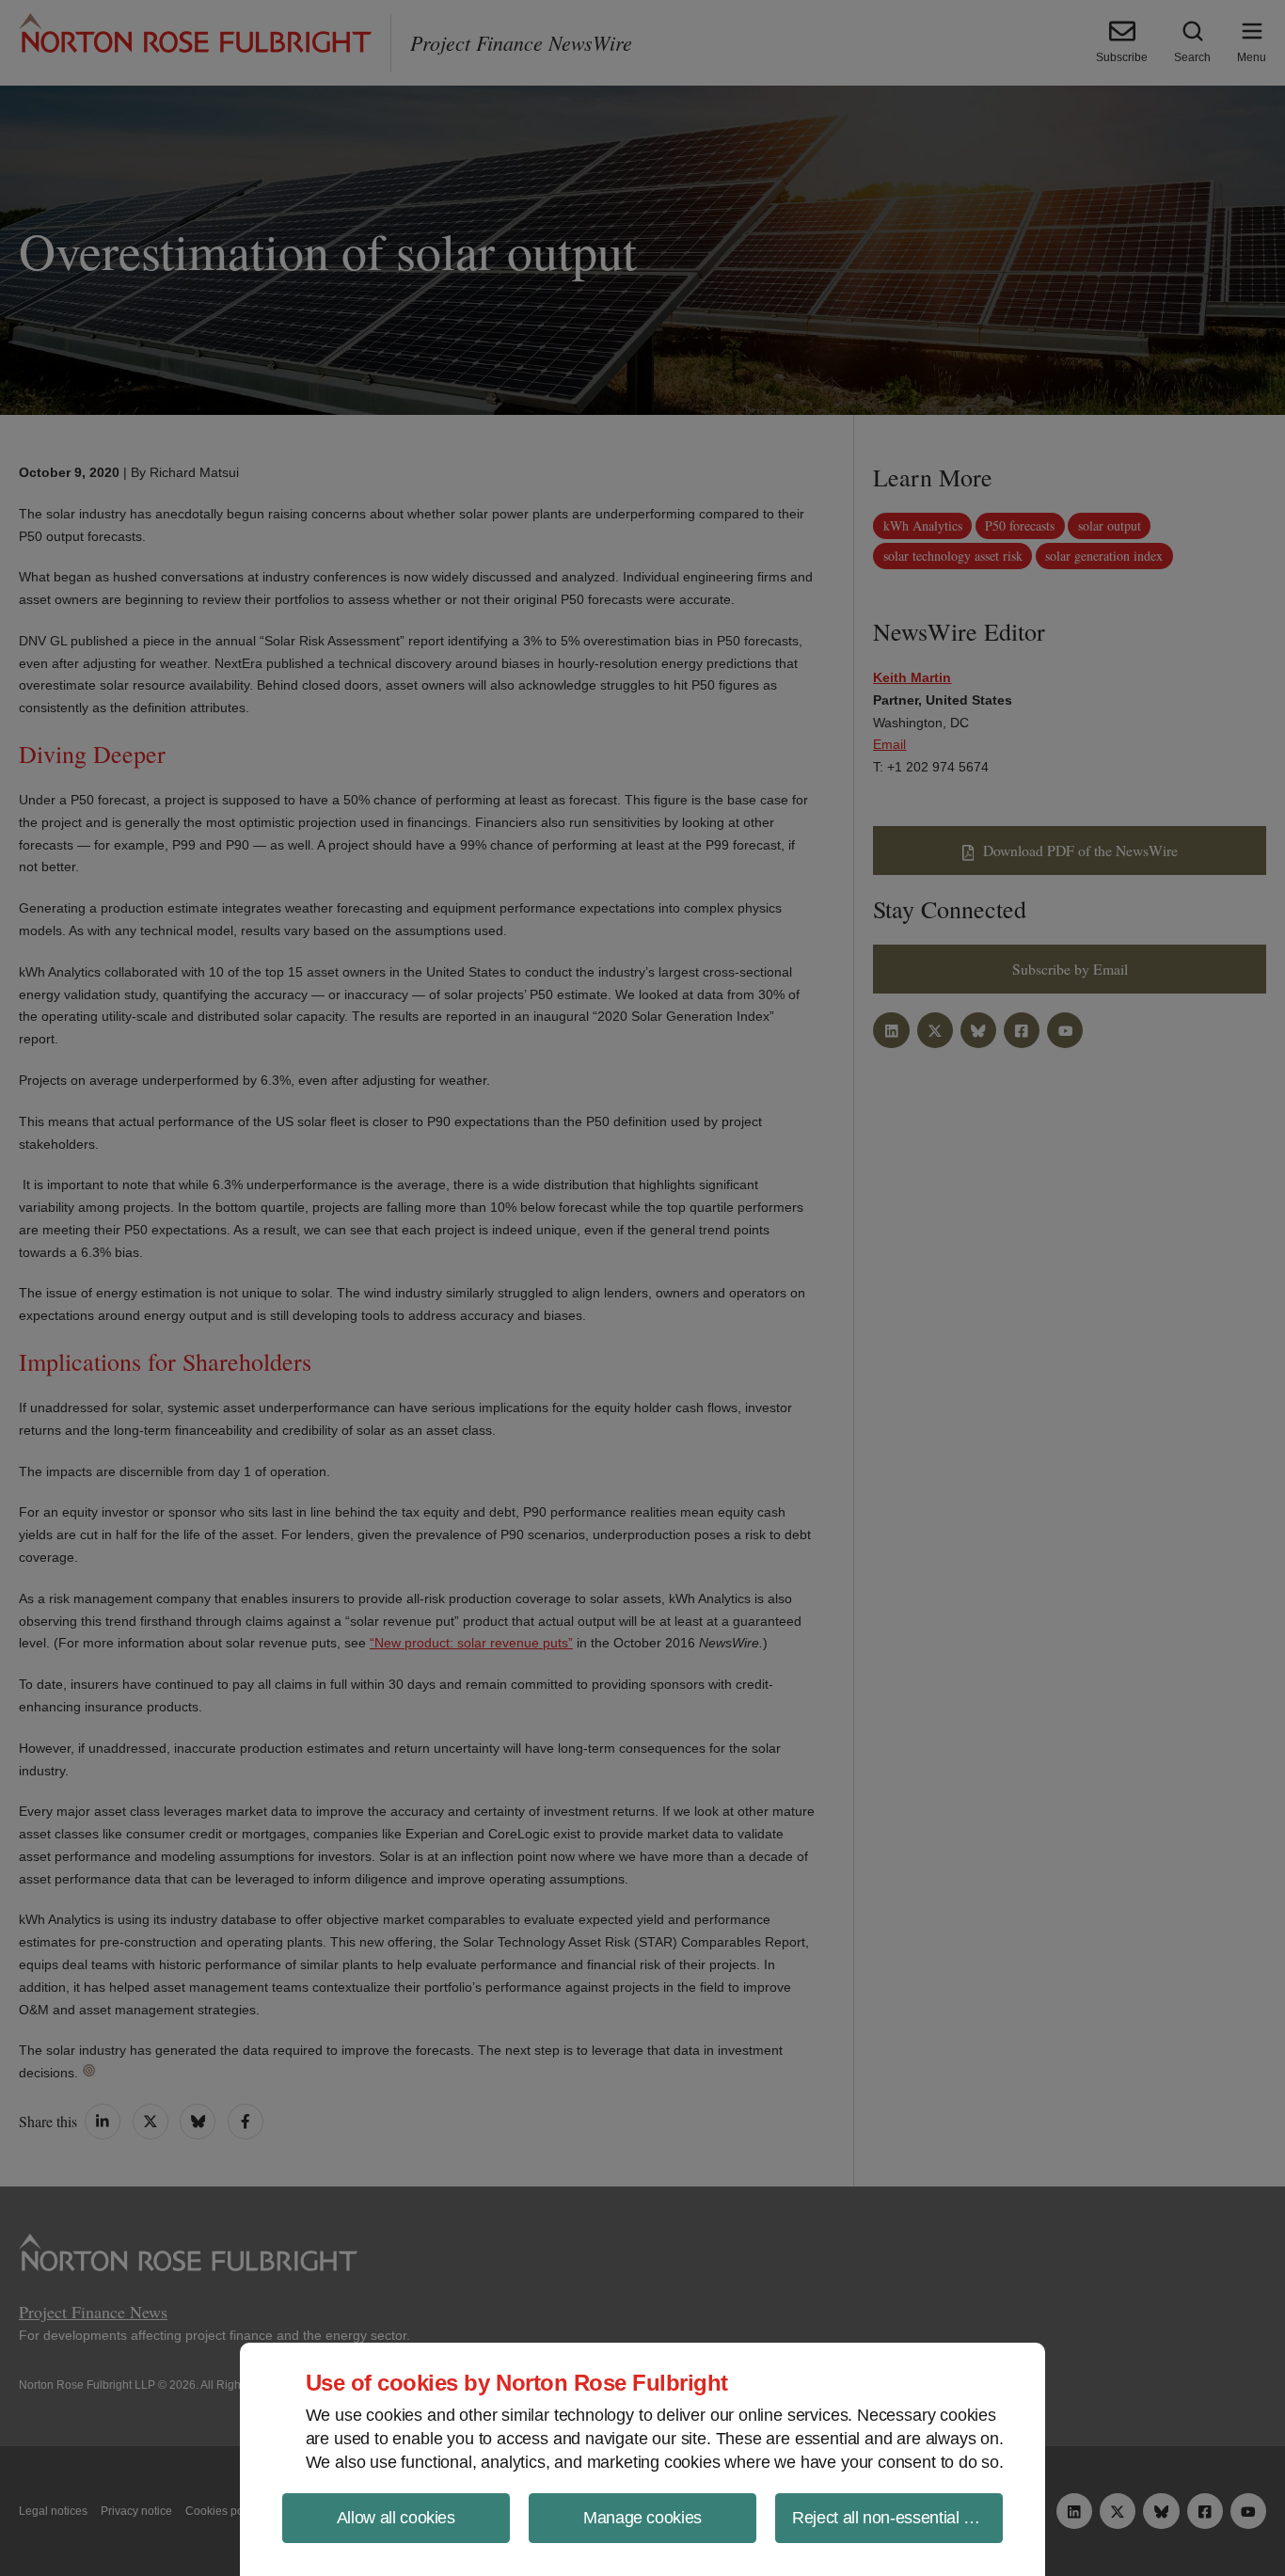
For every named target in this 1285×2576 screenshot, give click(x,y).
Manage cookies (642, 2518)
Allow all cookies (396, 2518)
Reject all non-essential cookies (897, 2518)
